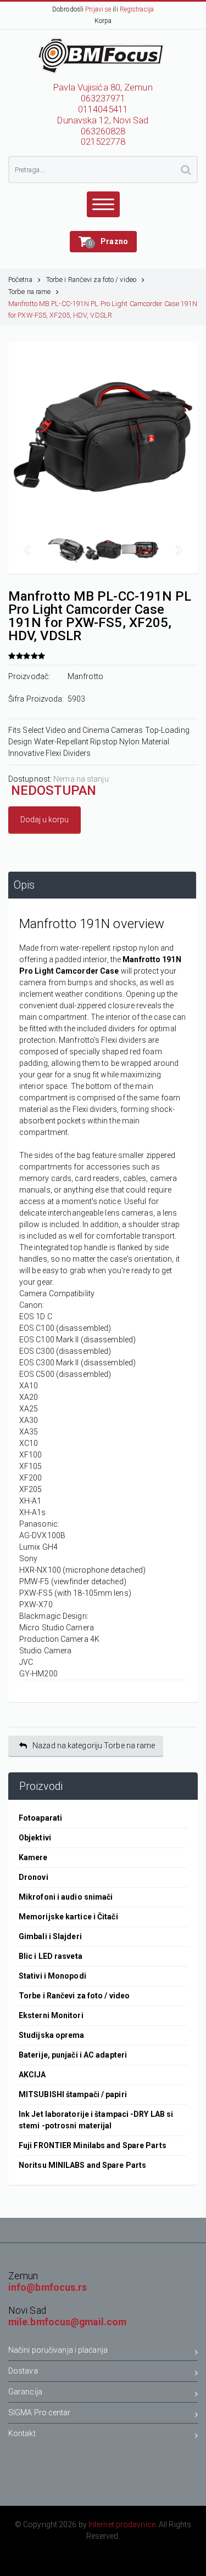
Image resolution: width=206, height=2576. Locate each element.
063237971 (103, 98)
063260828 (103, 131)
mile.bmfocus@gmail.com (67, 2322)
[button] (103, 242)
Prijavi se (98, 9)
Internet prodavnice (122, 2524)
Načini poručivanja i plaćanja (58, 2350)
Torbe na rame (29, 292)
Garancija (25, 2392)
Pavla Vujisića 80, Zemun (103, 87)
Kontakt (22, 2433)
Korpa (103, 21)
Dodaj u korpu (44, 820)
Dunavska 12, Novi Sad (103, 120)
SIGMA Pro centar (40, 2413)
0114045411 (103, 109)
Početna (20, 279)
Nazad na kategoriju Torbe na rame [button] (94, 1745)
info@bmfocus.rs (48, 2287)
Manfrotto (85, 676)
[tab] (102, 885)
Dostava (23, 2371)
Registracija (137, 9)
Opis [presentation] (24, 885)
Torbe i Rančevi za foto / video (91, 279)
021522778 (103, 142)
